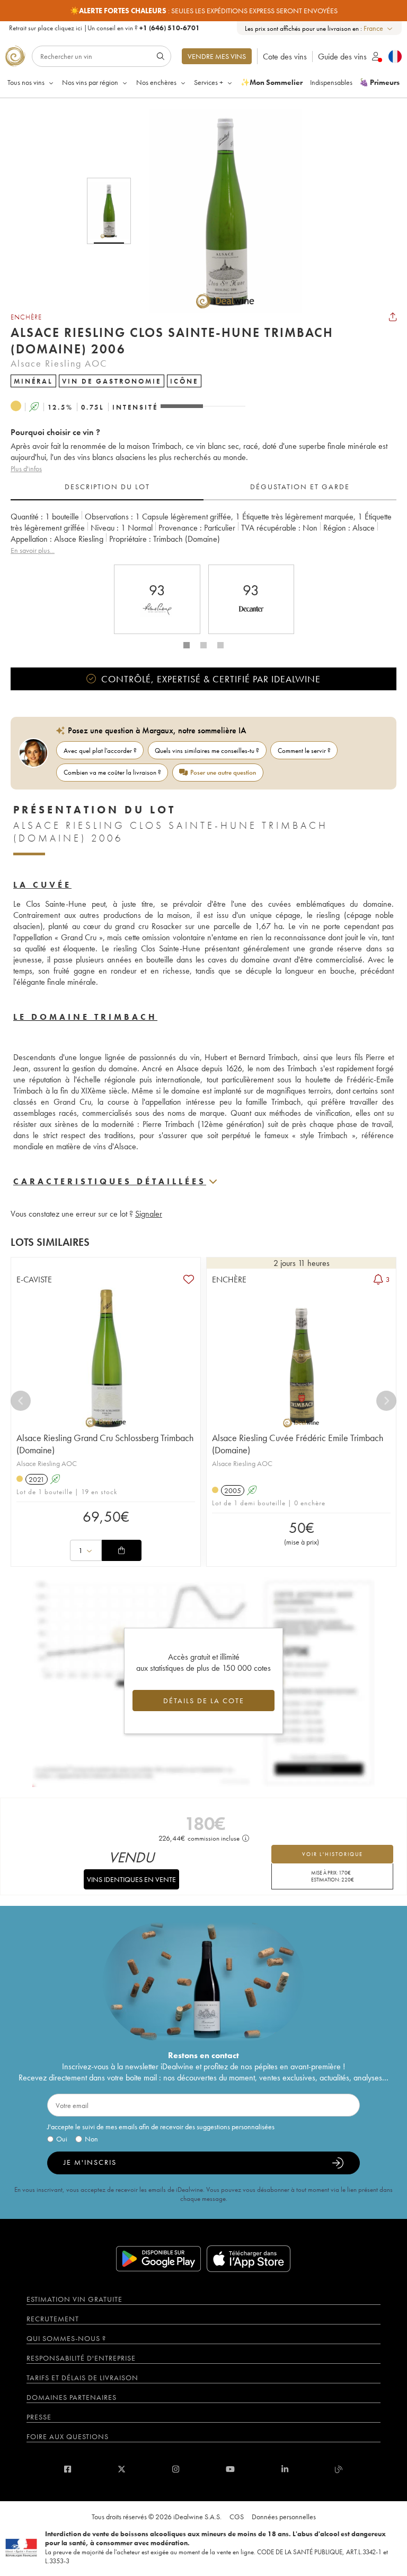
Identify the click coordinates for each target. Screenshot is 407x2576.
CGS (237, 2517)
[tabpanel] (203, 534)
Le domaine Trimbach (85, 1017)
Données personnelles (284, 2517)
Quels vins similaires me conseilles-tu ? (207, 751)
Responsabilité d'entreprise (81, 2358)
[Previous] (21, 1401)
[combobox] (379, 28)
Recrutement (53, 2319)
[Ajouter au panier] (121, 1550)
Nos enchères (156, 82)
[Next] (386, 1401)
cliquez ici (68, 28)
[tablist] (203, 487)
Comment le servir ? (304, 751)
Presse (39, 2417)
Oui (62, 2139)
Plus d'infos (26, 469)
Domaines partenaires (72, 2397)
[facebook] (68, 2469)
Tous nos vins (26, 82)
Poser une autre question (223, 772)
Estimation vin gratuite (74, 2299)
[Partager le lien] (393, 317)
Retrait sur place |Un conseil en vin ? (104, 28)
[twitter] (122, 2469)
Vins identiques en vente (131, 1879)
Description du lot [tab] (107, 487)
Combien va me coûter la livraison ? (112, 772)
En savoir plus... (33, 550)
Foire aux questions (68, 2436)
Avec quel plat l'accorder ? (100, 751)
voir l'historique (333, 1854)
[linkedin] (285, 2469)
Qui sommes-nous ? (66, 2338)
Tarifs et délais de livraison (82, 2378)
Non (91, 2139)
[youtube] (230, 2469)
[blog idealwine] (339, 2469)
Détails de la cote (204, 1701)
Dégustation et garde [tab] (300, 487)
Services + (209, 82)
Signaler (149, 1214)
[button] (218, 211)
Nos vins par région (90, 82)
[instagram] (176, 2469)
